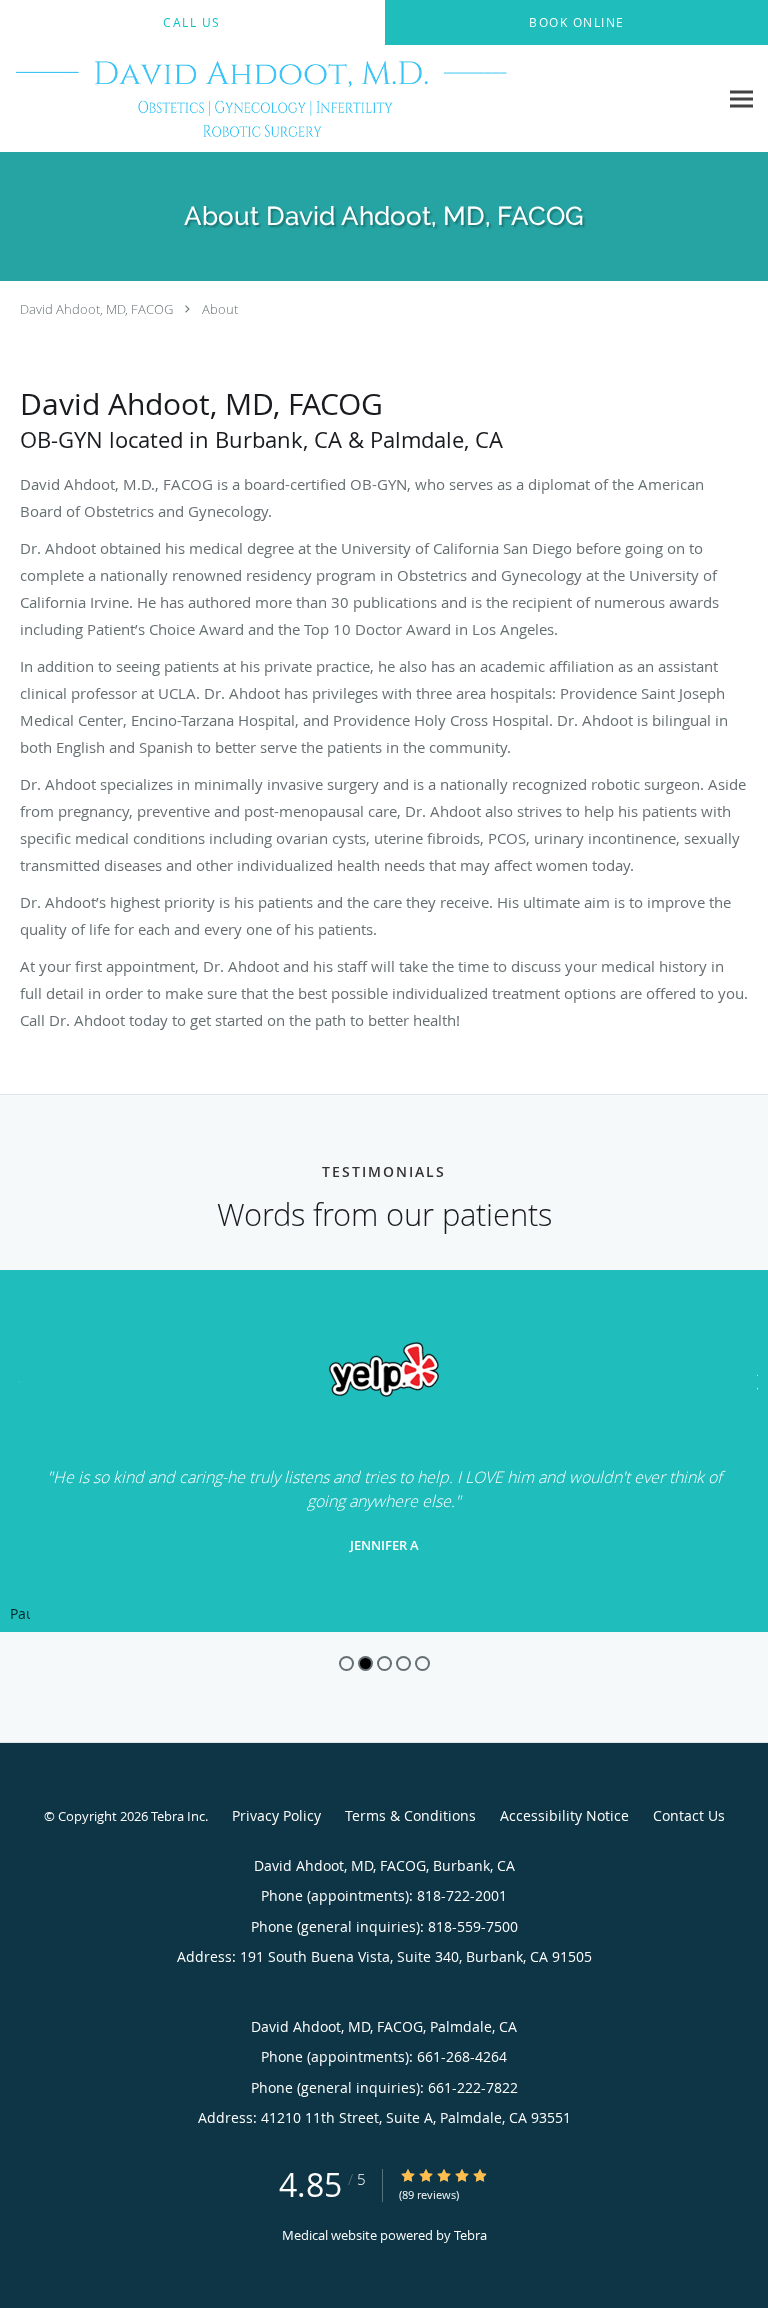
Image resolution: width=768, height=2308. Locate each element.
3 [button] (384, 1663)
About (220, 309)
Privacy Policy (276, 1815)
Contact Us (689, 1815)
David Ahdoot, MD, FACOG (96, 309)
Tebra (470, 2235)
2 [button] (365, 1663)
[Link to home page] (359, 99)
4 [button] (403, 1663)
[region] (384, 1451)
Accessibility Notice (564, 1815)
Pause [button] (20, 1615)
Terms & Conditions (410, 1815)
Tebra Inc (178, 1816)
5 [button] (422, 1663)
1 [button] (346, 1663)
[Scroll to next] (753, 1379)
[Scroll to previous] (15, 1379)
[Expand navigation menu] (741, 99)
